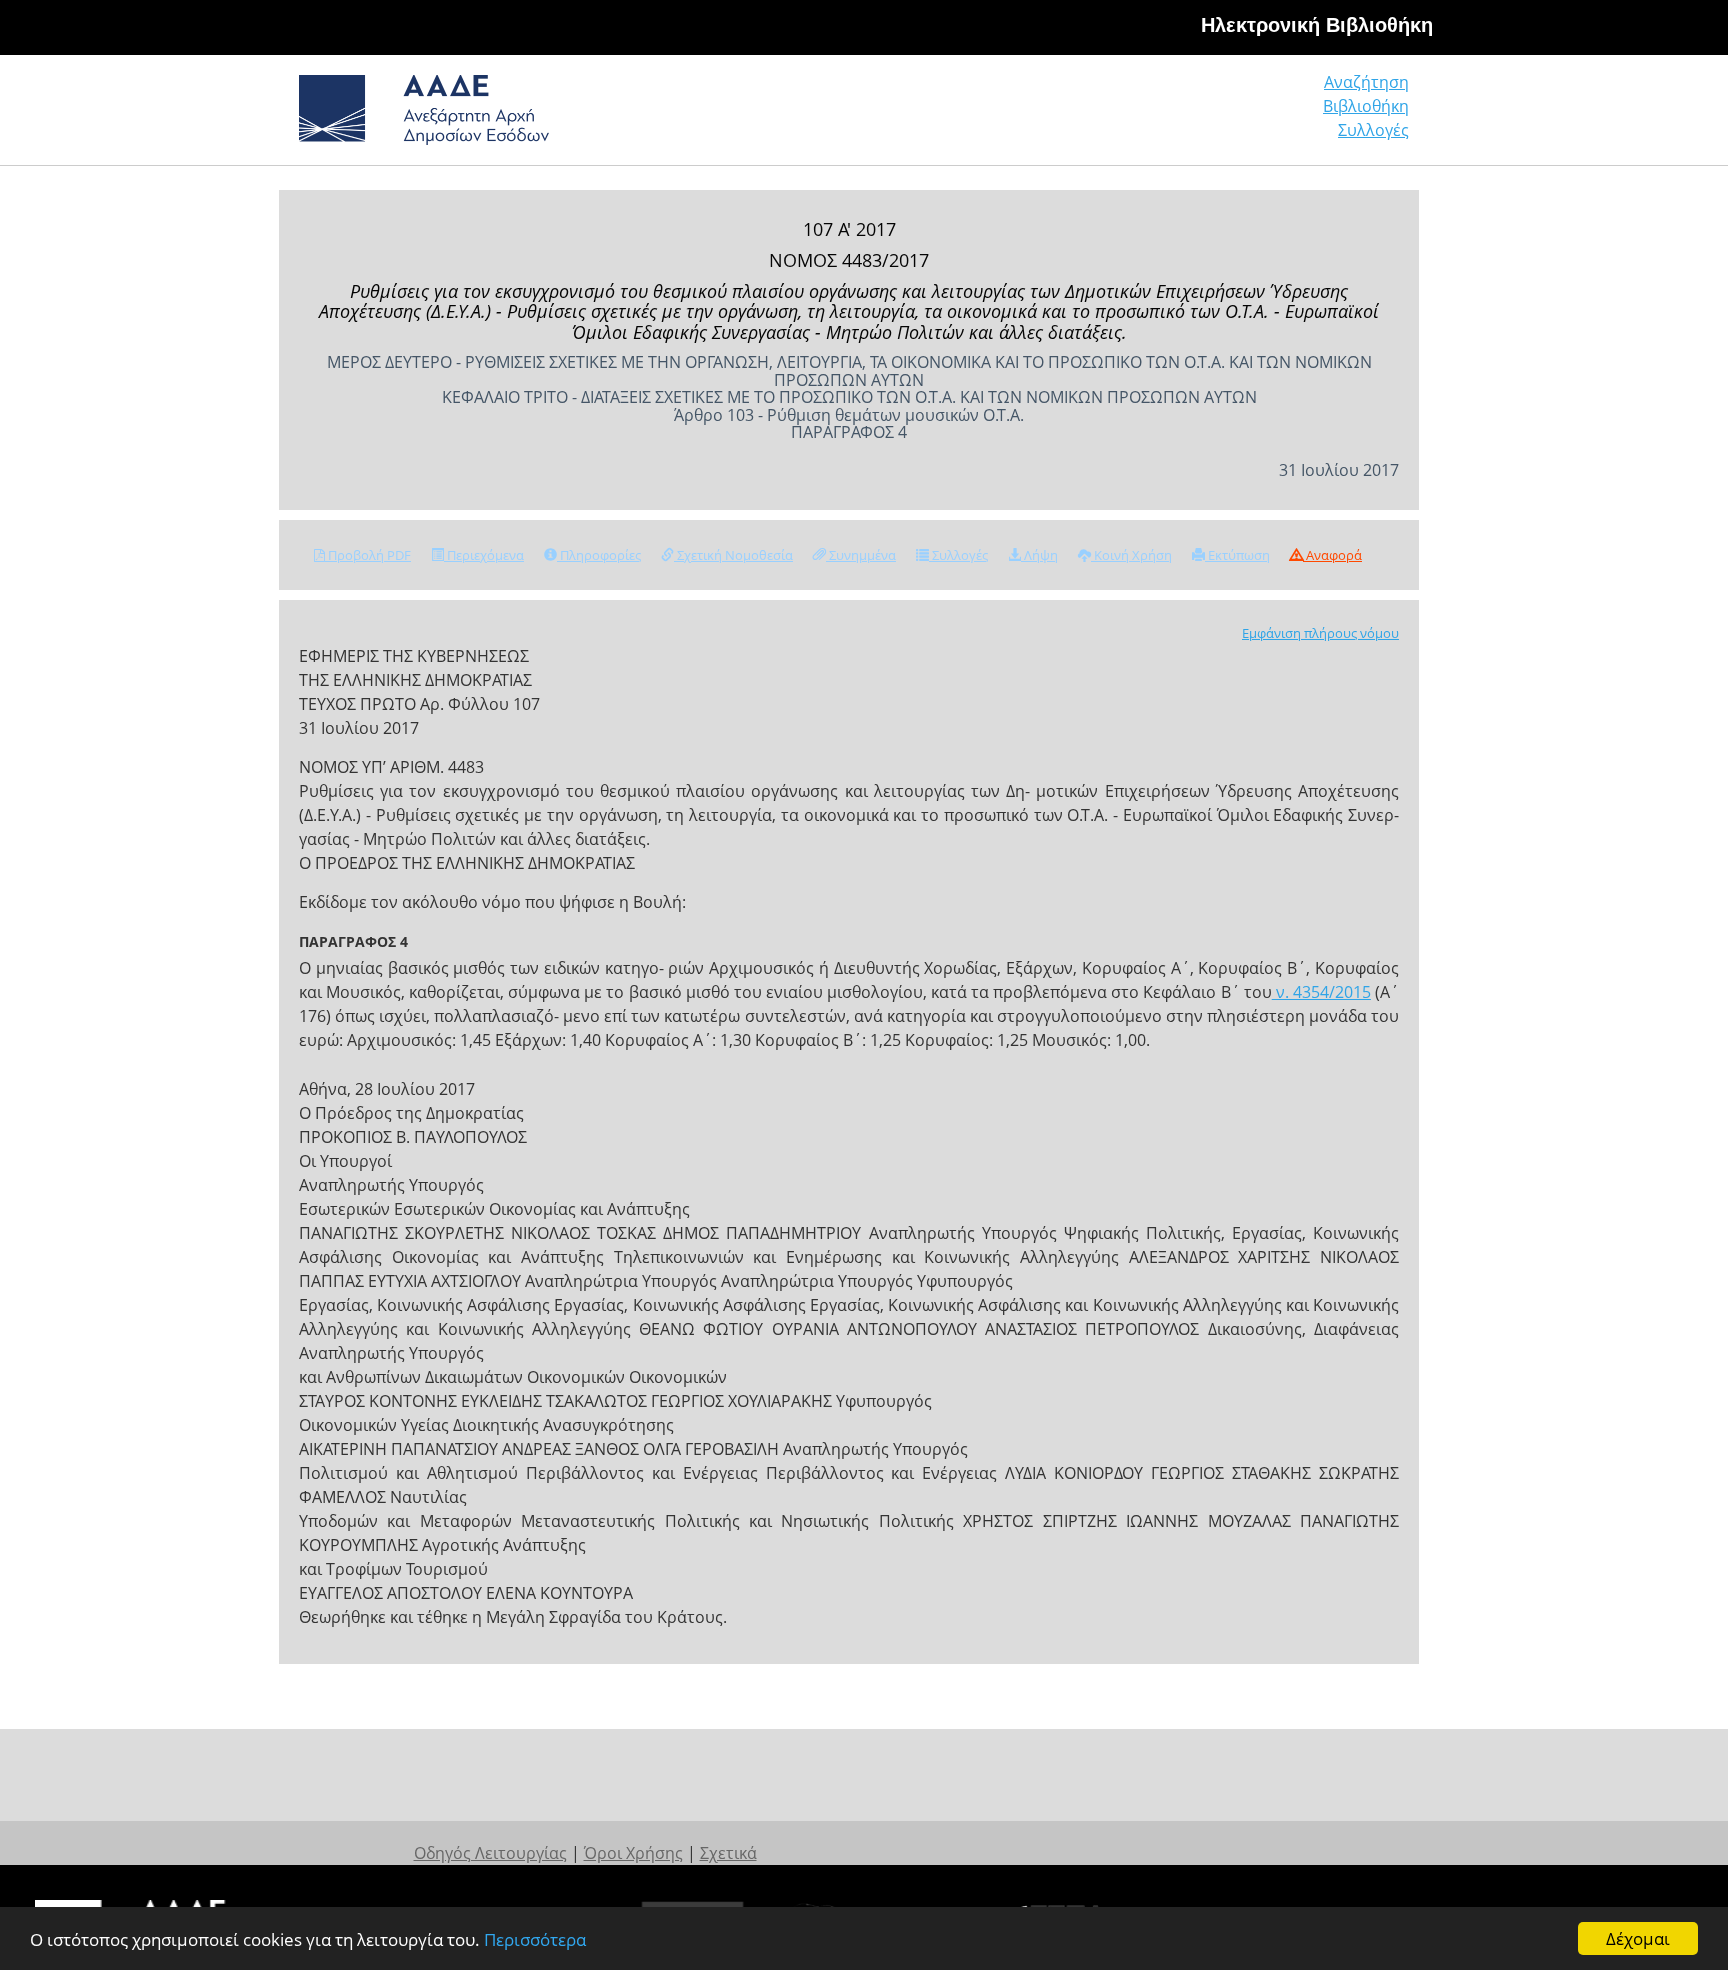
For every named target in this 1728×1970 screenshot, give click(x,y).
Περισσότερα (535, 1939)
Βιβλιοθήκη (1366, 106)
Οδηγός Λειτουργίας (490, 1853)
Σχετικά (728, 1853)
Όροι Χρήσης (633, 1853)
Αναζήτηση (1366, 82)
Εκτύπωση (1237, 555)
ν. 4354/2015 (1321, 992)
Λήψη (1039, 555)
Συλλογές (1373, 130)
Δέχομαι (1638, 1938)
